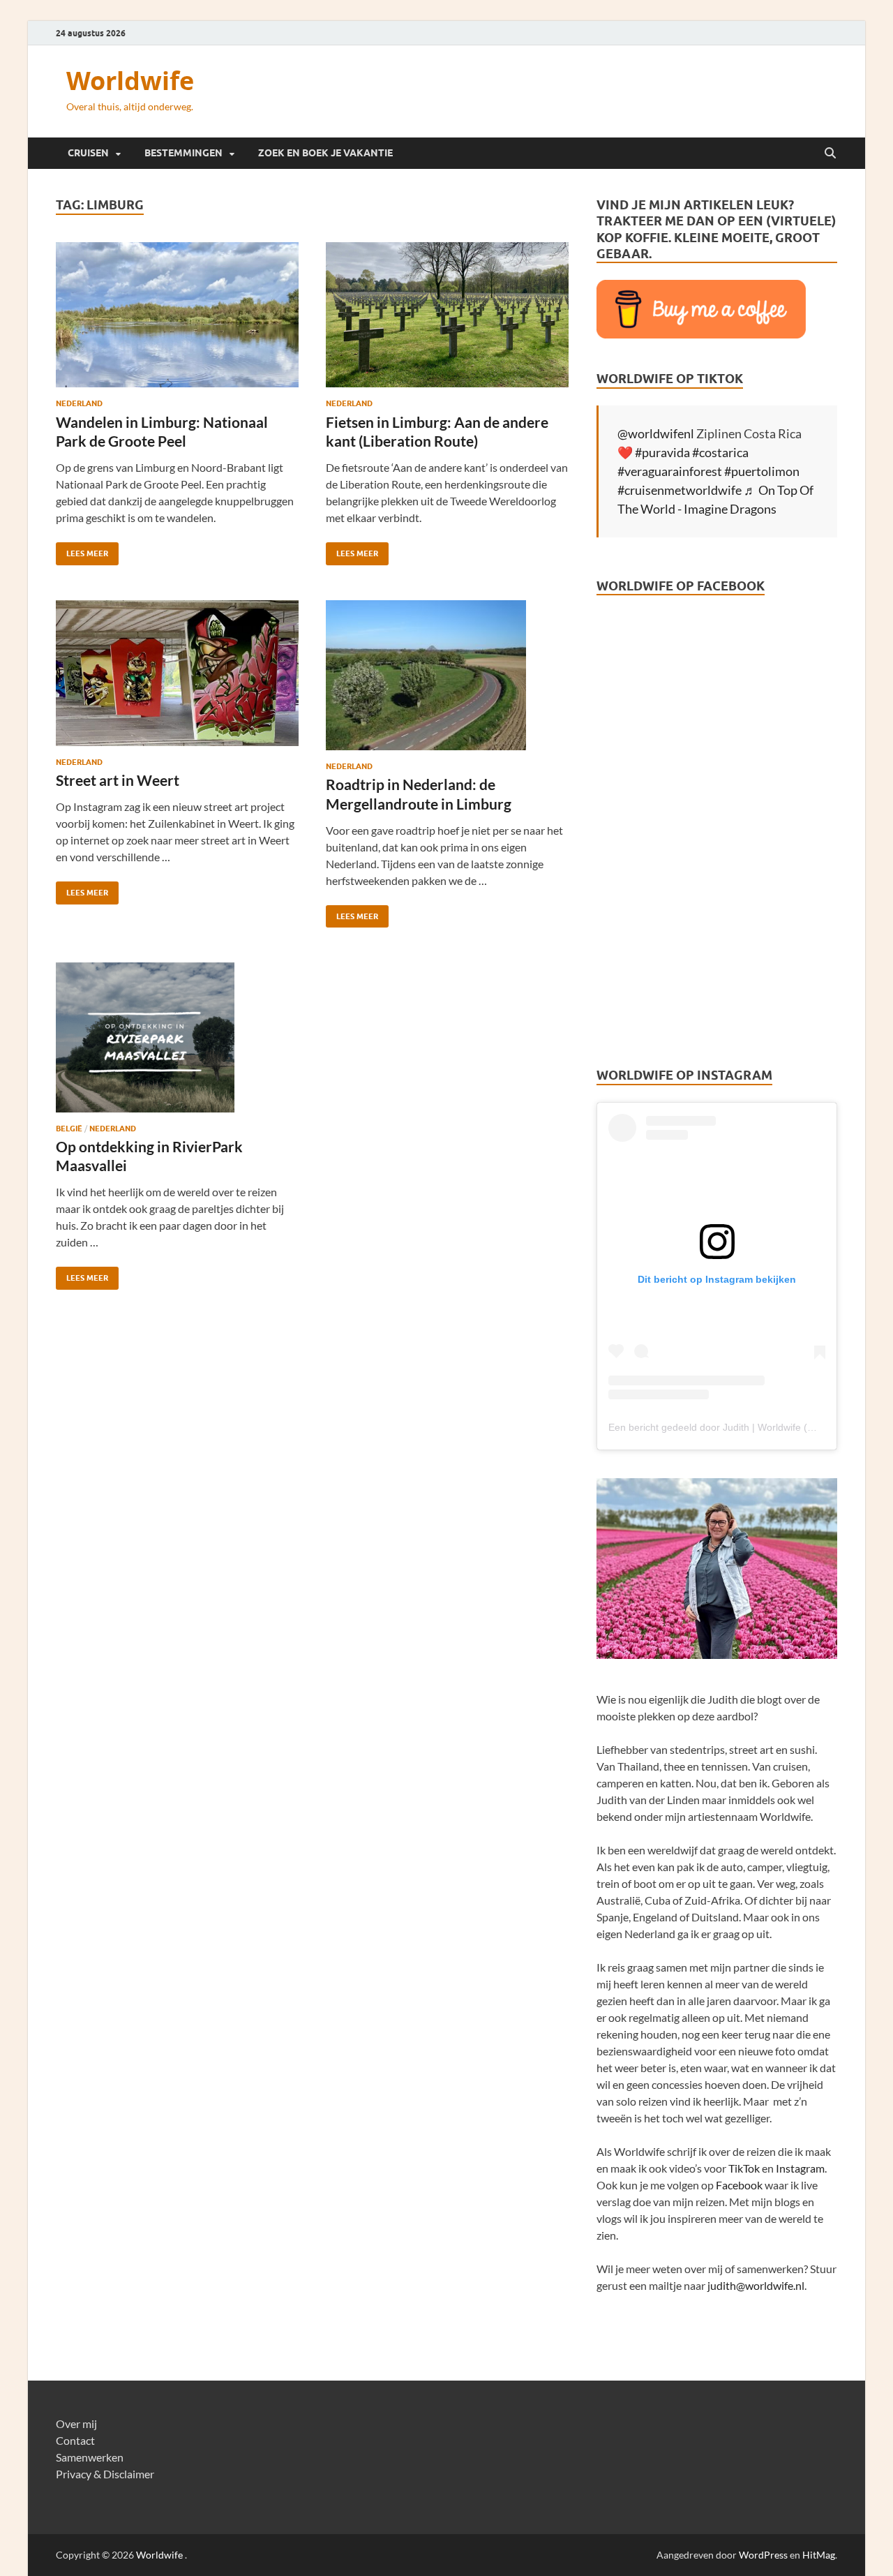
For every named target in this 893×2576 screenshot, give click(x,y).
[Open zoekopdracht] (830, 154)
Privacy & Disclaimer (105, 2474)
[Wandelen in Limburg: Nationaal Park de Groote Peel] (177, 315)
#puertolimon (762, 471)
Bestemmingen (183, 153)
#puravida (662, 452)
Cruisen (88, 153)
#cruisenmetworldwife (680, 490)
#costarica (720, 452)
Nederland (79, 403)
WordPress (763, 2555)
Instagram (800, 2168)
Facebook (739, 2185)
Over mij (76, 2424)
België (69, 1129)
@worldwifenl (656, 433)
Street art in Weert (118, 780)
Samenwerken (90, 2457)
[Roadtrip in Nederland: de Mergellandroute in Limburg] (447, 675)
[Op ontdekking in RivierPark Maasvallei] (177, 1037)
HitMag (819, 2555)
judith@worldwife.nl (756, 2285)
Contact (75, 2440)
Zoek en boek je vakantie (325, 153)
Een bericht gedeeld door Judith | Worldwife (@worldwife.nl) (740, 1427)
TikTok (744, 2168)
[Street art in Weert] (177, 673)
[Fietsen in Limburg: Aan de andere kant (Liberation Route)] (447, 315)
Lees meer (82, 550)
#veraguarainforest (670, 471)
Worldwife (130, 81)
